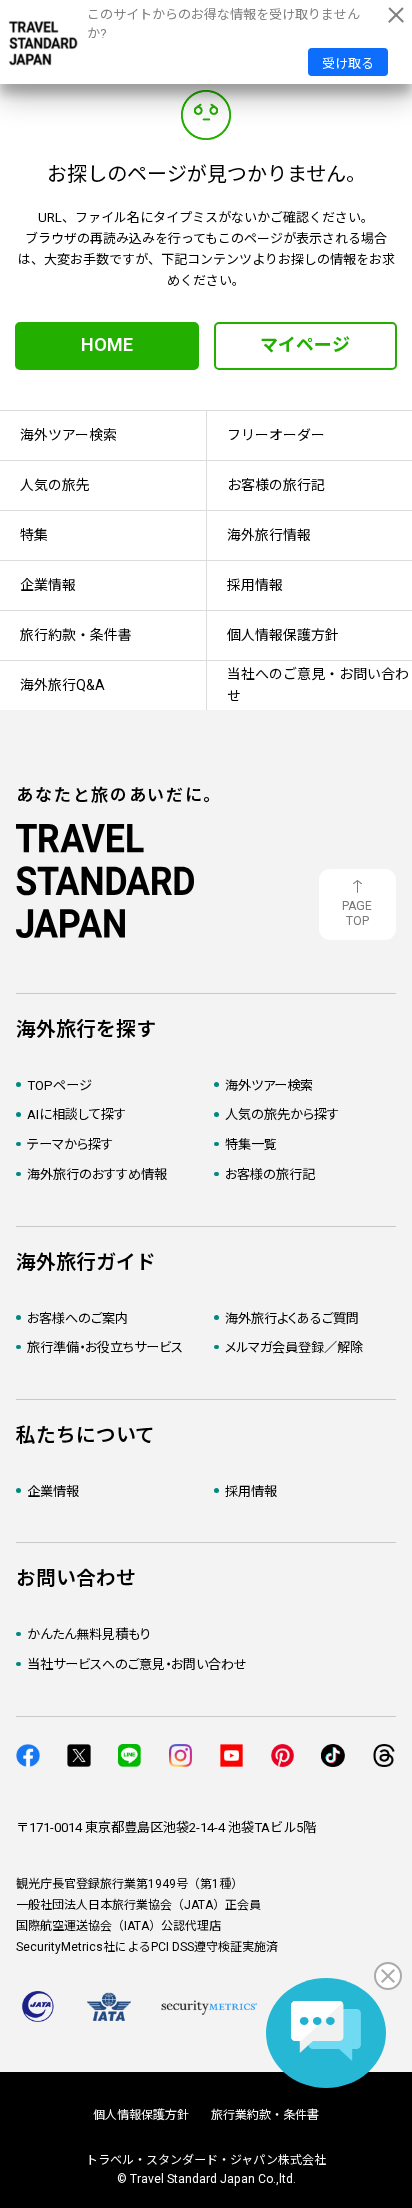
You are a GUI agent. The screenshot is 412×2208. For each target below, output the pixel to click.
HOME (107, 344)
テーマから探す (70, 1144)
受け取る (348, 63)
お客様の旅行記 (270, 1174)
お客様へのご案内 (77, 1318)
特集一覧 (251, 1144)
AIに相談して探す (76, 1114)
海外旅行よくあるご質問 (292, 1318)
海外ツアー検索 (269, 1085)
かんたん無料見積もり (89, 1634)
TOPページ (59, 1085)
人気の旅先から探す (282, 1114)
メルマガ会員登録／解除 (294, 1347)
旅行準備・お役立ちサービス (105, 1347)
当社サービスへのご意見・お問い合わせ (137, 1664)
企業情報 (53, 1491)
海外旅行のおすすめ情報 (97, 1174)
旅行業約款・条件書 (265, 2115)
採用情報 (251, 1491)
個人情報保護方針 (141, 2115)
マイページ (305, 344)
